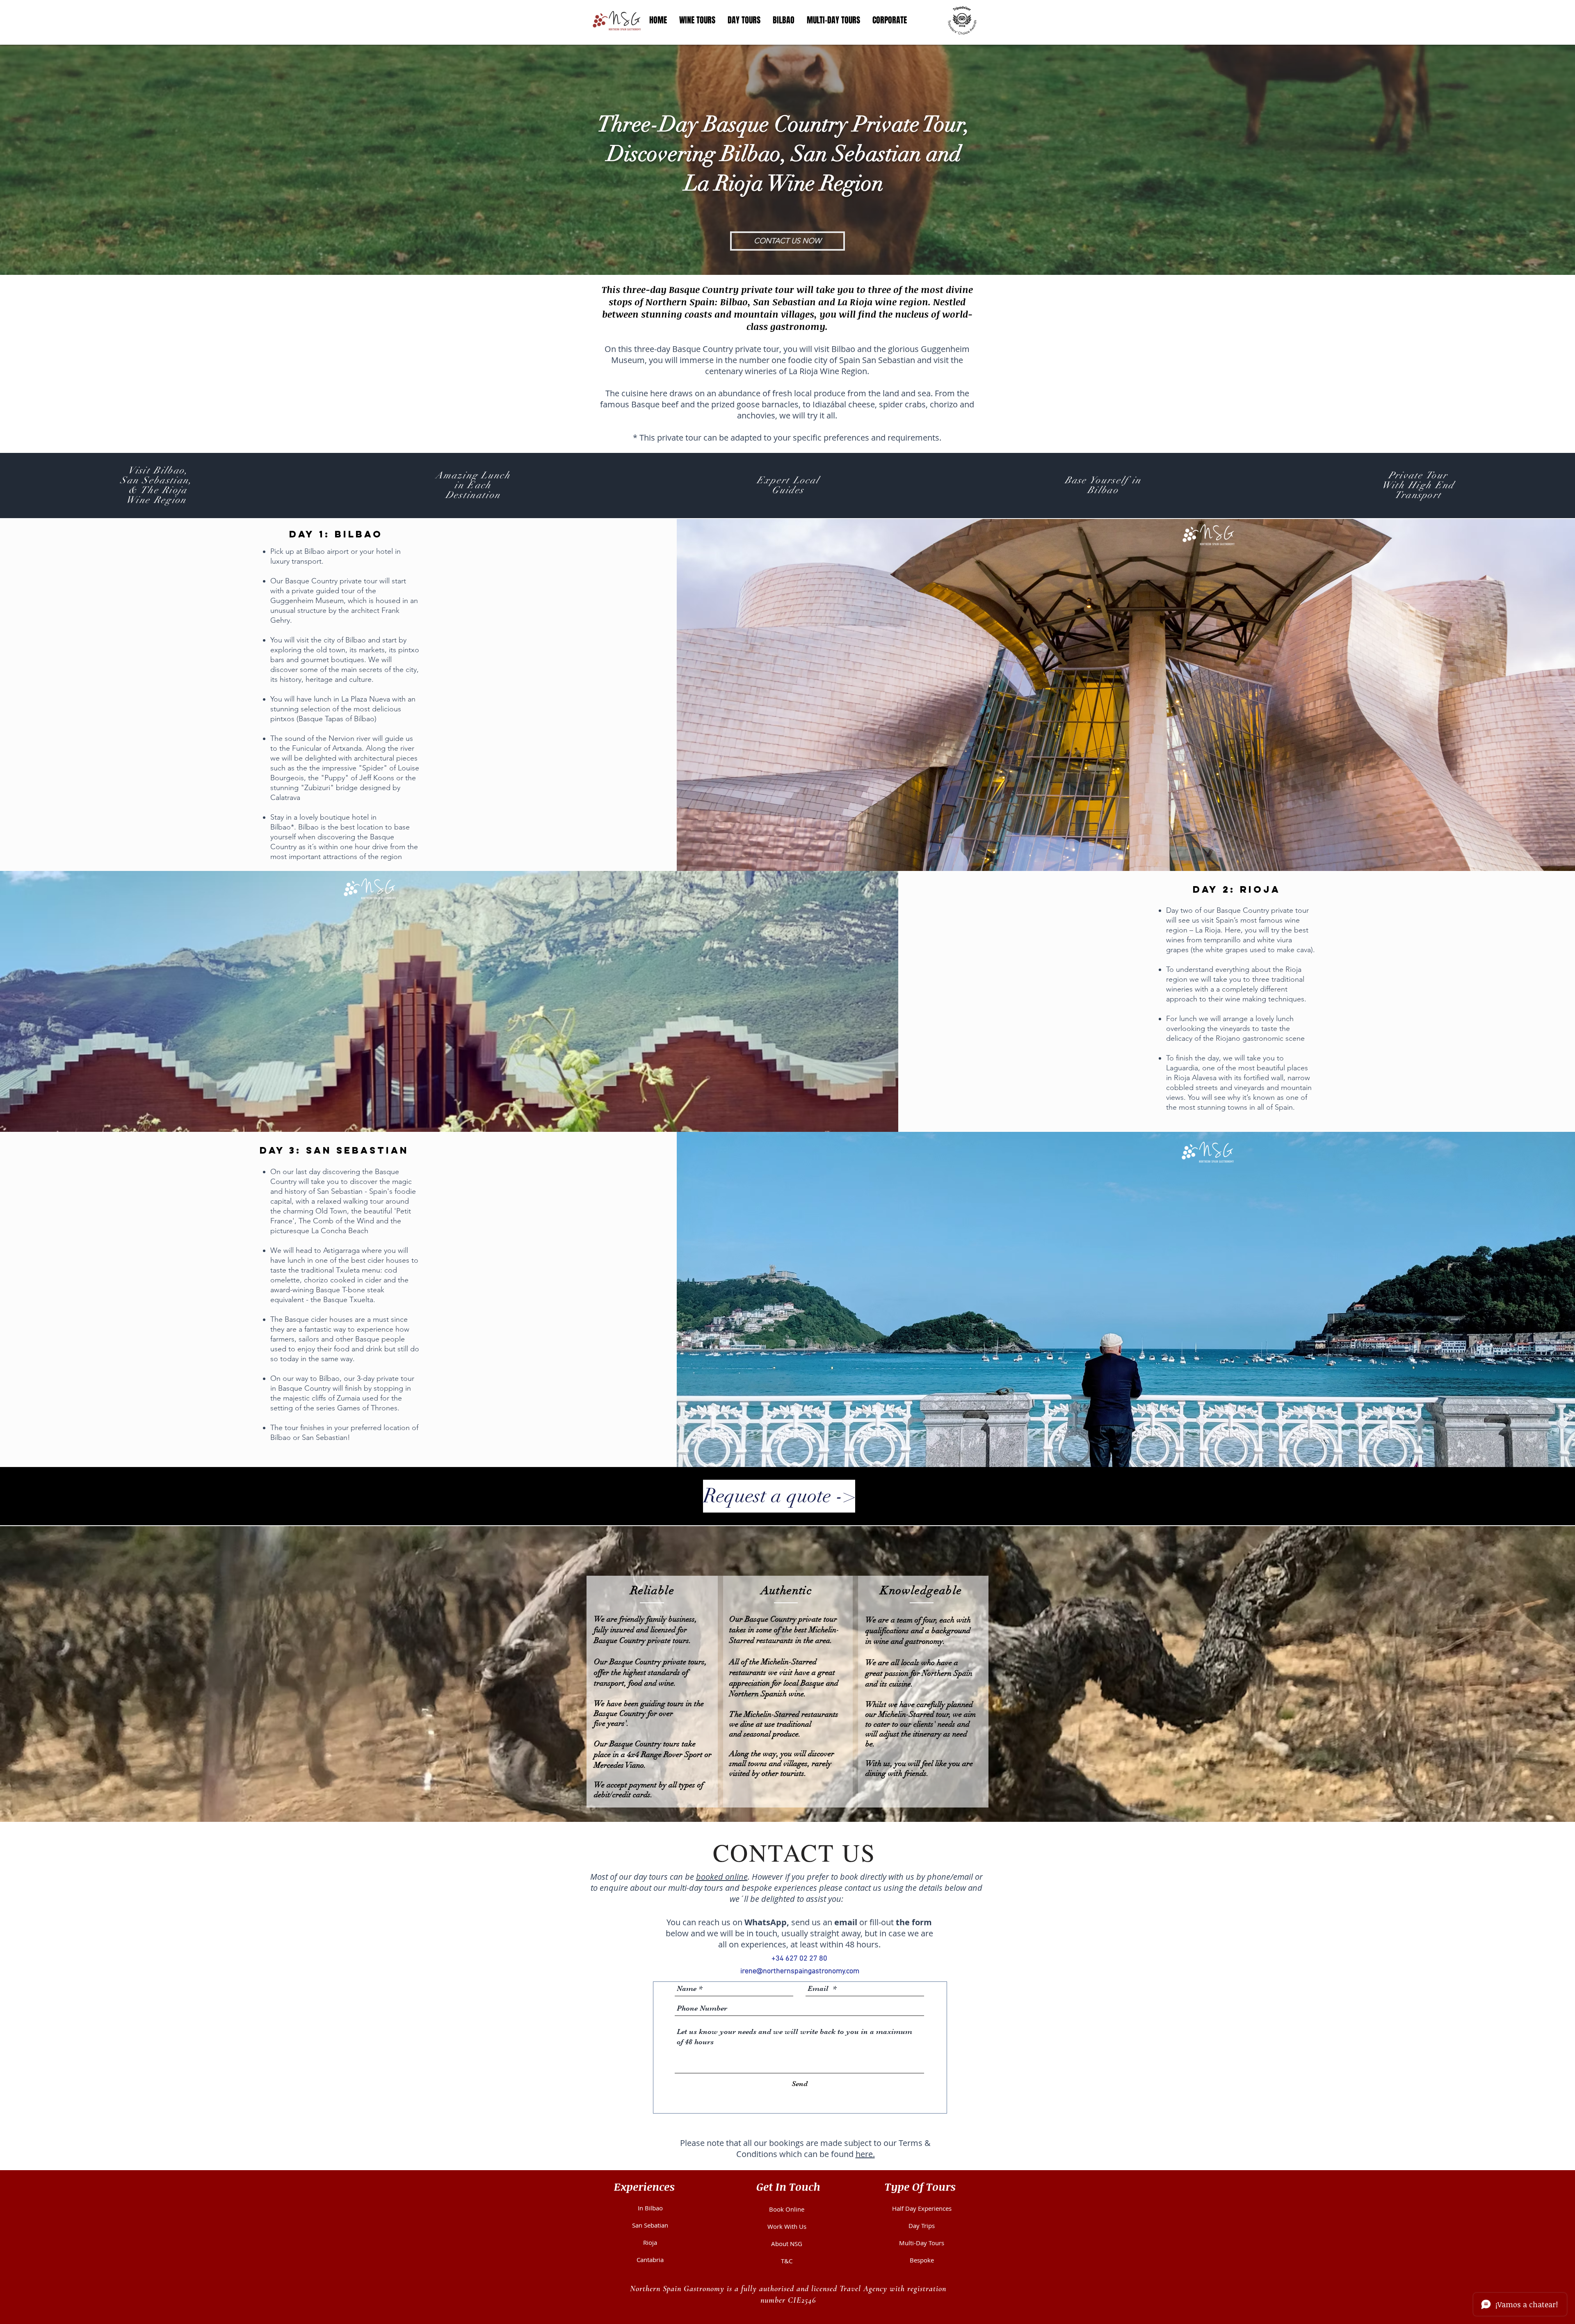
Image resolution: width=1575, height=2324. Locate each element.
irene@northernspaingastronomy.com (800, 1971)
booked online (722, 1877)
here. (865, 2154)
